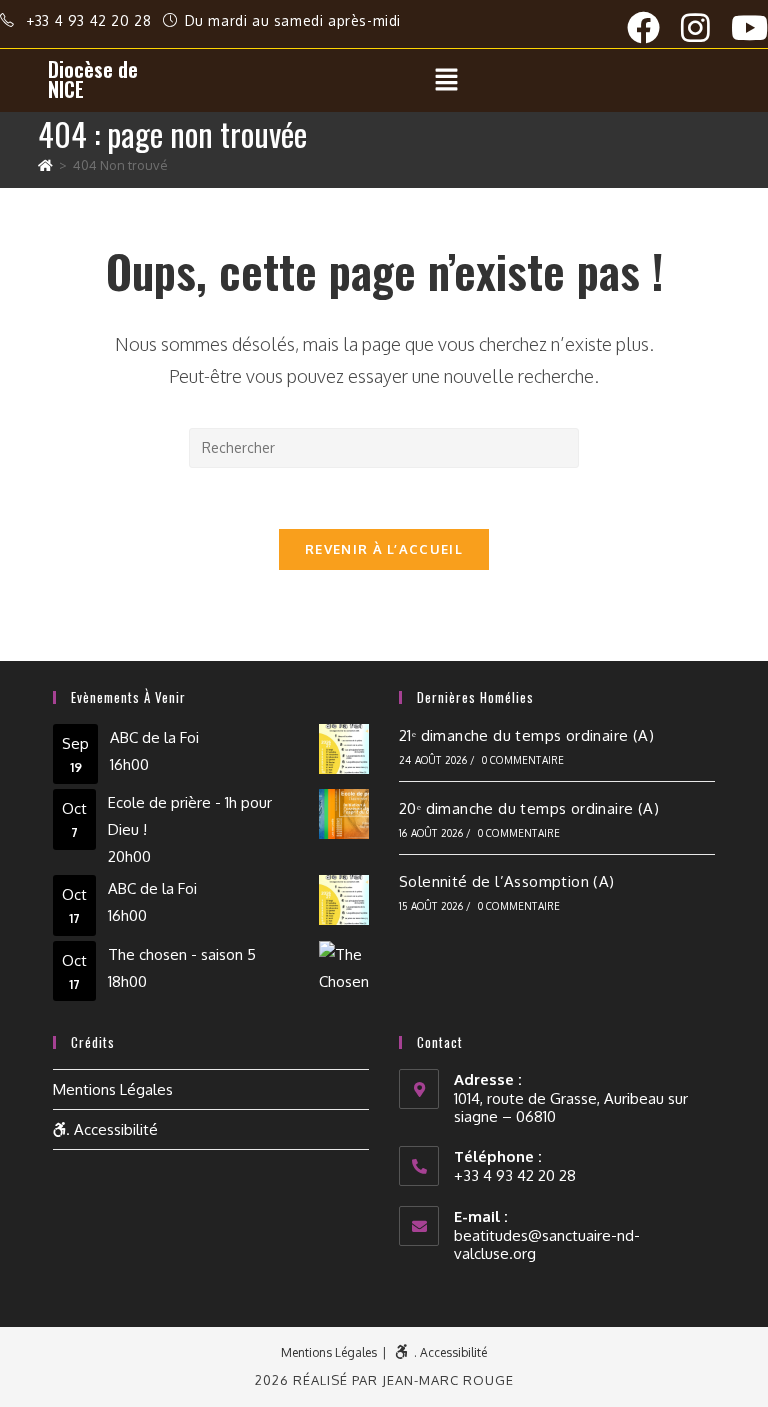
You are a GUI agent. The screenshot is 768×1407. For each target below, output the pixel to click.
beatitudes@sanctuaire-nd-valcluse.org (547, 1244)
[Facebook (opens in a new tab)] (654, 27)
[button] (446, 80)
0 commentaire (523, 760)
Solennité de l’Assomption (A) (507, 881)
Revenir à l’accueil (384, 549)
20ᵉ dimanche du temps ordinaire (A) (529, 808)
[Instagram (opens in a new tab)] (706, 27)
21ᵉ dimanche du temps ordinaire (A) (526, 735)
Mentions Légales (113, 1089)
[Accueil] (45, 165)
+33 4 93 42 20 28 (91, 20)
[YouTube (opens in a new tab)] (749, 27)
